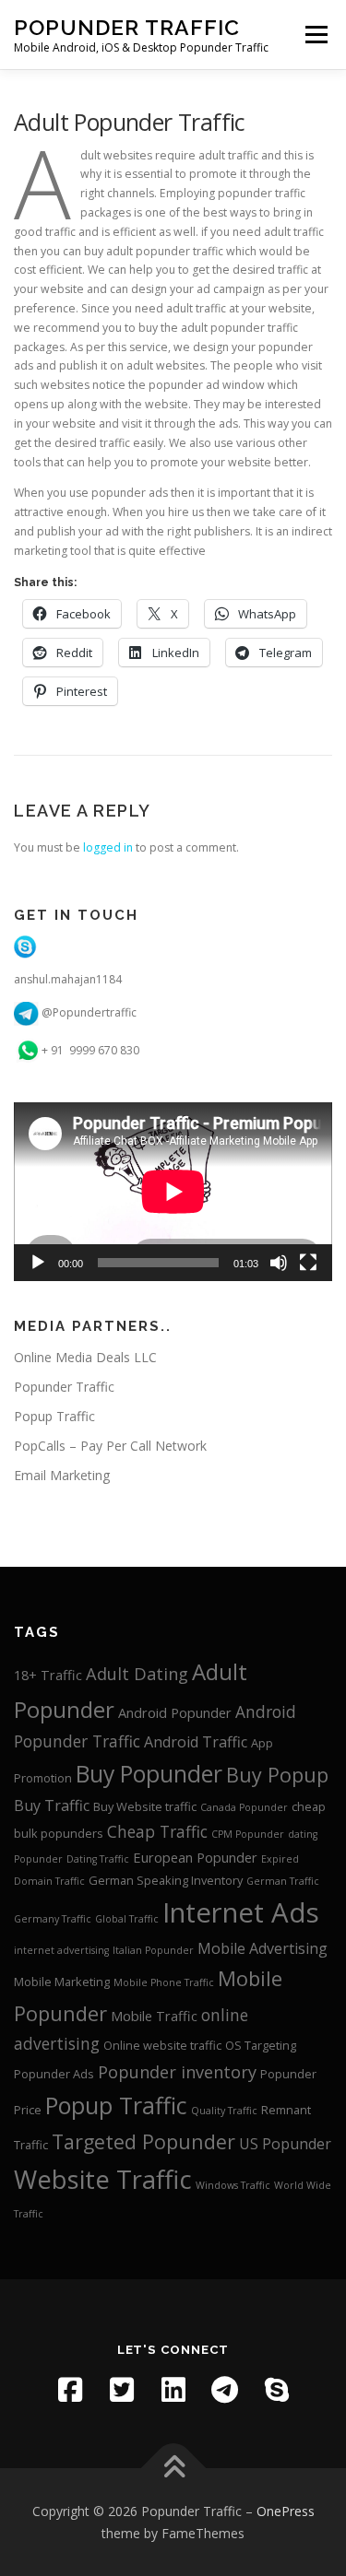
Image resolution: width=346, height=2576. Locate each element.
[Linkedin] (173, 2390)
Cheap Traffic (157, 1832)
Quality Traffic (224, 2111)
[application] (173, 1192)
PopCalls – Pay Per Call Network (110, 1446)
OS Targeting (261, 2045)
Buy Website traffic (145, 1806)
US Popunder (285, 2144)
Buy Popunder (149, 1774)
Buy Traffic (52, 1806)
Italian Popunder (153, 1950)
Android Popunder (175, 1712)
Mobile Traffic (154, 2016)
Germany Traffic (53, 1919)
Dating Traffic (98, 1859)
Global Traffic (127, 1919)
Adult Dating (137, 1674)
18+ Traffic (48, 1675)
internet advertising (61, 1950)
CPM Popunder (248, 1834)
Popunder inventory (177, 2072)
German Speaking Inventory (166, 1880)
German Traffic (283, 1881)
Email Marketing (62, 1475)
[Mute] (279, 1263)
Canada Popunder (244, 1807)
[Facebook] (70, 2390)
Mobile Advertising (262, 1948)
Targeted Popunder (143, 2141)
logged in (108, 847)
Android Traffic (196, 1742)
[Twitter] (122, 2390)
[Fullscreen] (308, 1263)
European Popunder (195, 1857)
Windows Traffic (233, 2185)
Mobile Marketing (62, 1982)
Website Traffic (103, 2179)
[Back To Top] (173, 2468)
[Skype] (277, 2390)
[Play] (38, 1263)
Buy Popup (277, 1775)
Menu (315, 35)
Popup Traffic (54, 1416)
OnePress (286, 2511)
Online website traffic (162, 2045)
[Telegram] (225, 2390)
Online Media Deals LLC (85, 1357)
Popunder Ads (54, 2074)
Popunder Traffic (127, 27)
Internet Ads (241, 1912)
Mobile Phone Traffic (164, 1982)
